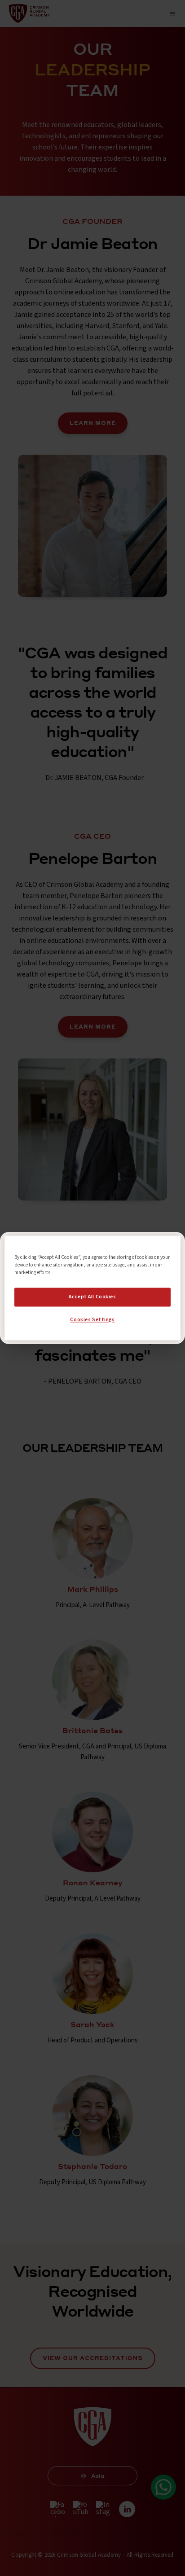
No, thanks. (93, 1307)
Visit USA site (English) (92, 1326)
